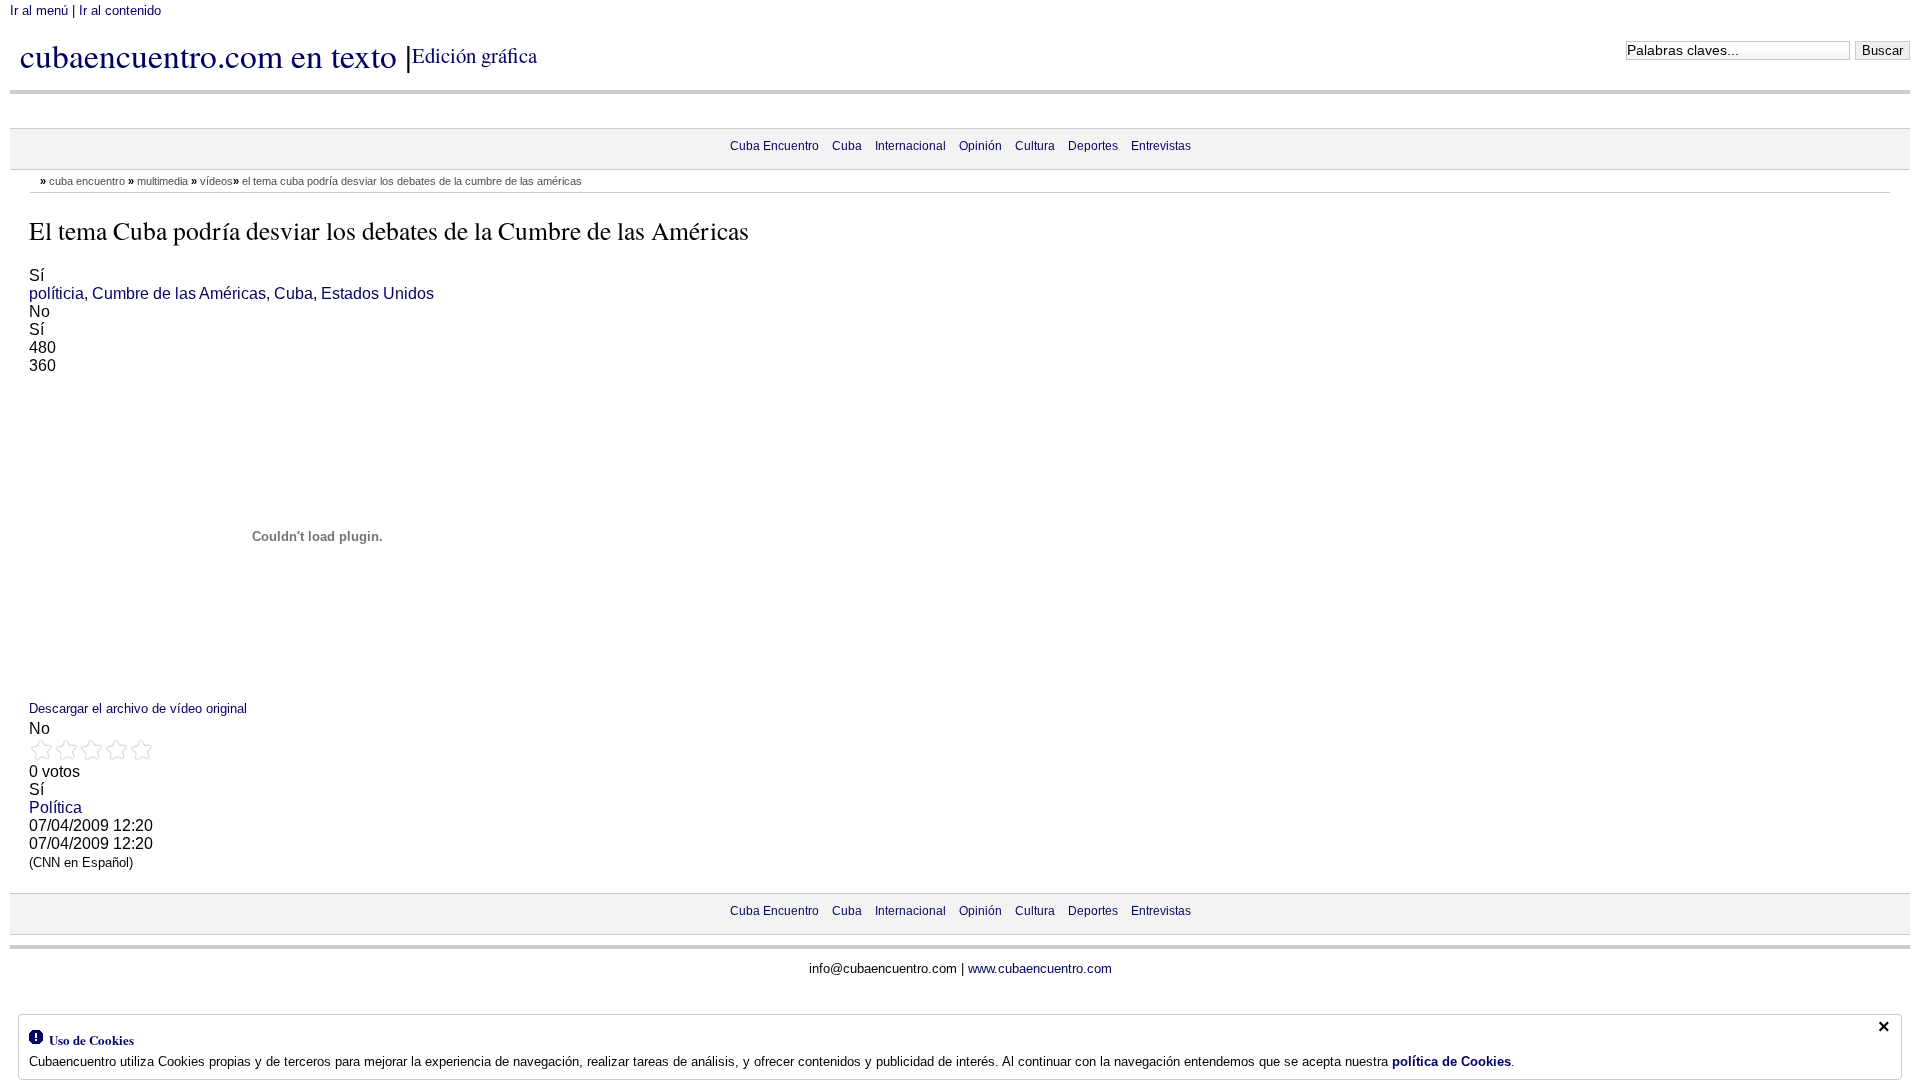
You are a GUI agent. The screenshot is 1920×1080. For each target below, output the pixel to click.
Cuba (847, 146)
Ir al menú (39, 10)
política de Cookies (1451, 1061)
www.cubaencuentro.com (1040, 968)
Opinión (980, 146)
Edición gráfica (474, 55)
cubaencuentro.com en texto (208, 55)
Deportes (1093, 146)
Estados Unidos (377, 293)
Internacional (910, 146)
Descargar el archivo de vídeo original (138, 708)
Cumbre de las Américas (179, 293)
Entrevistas (1161, 146)
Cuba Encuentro (774, 146)
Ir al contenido (120, 10)
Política (55, 807)
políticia (56, 293)
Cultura (1035, 146)
